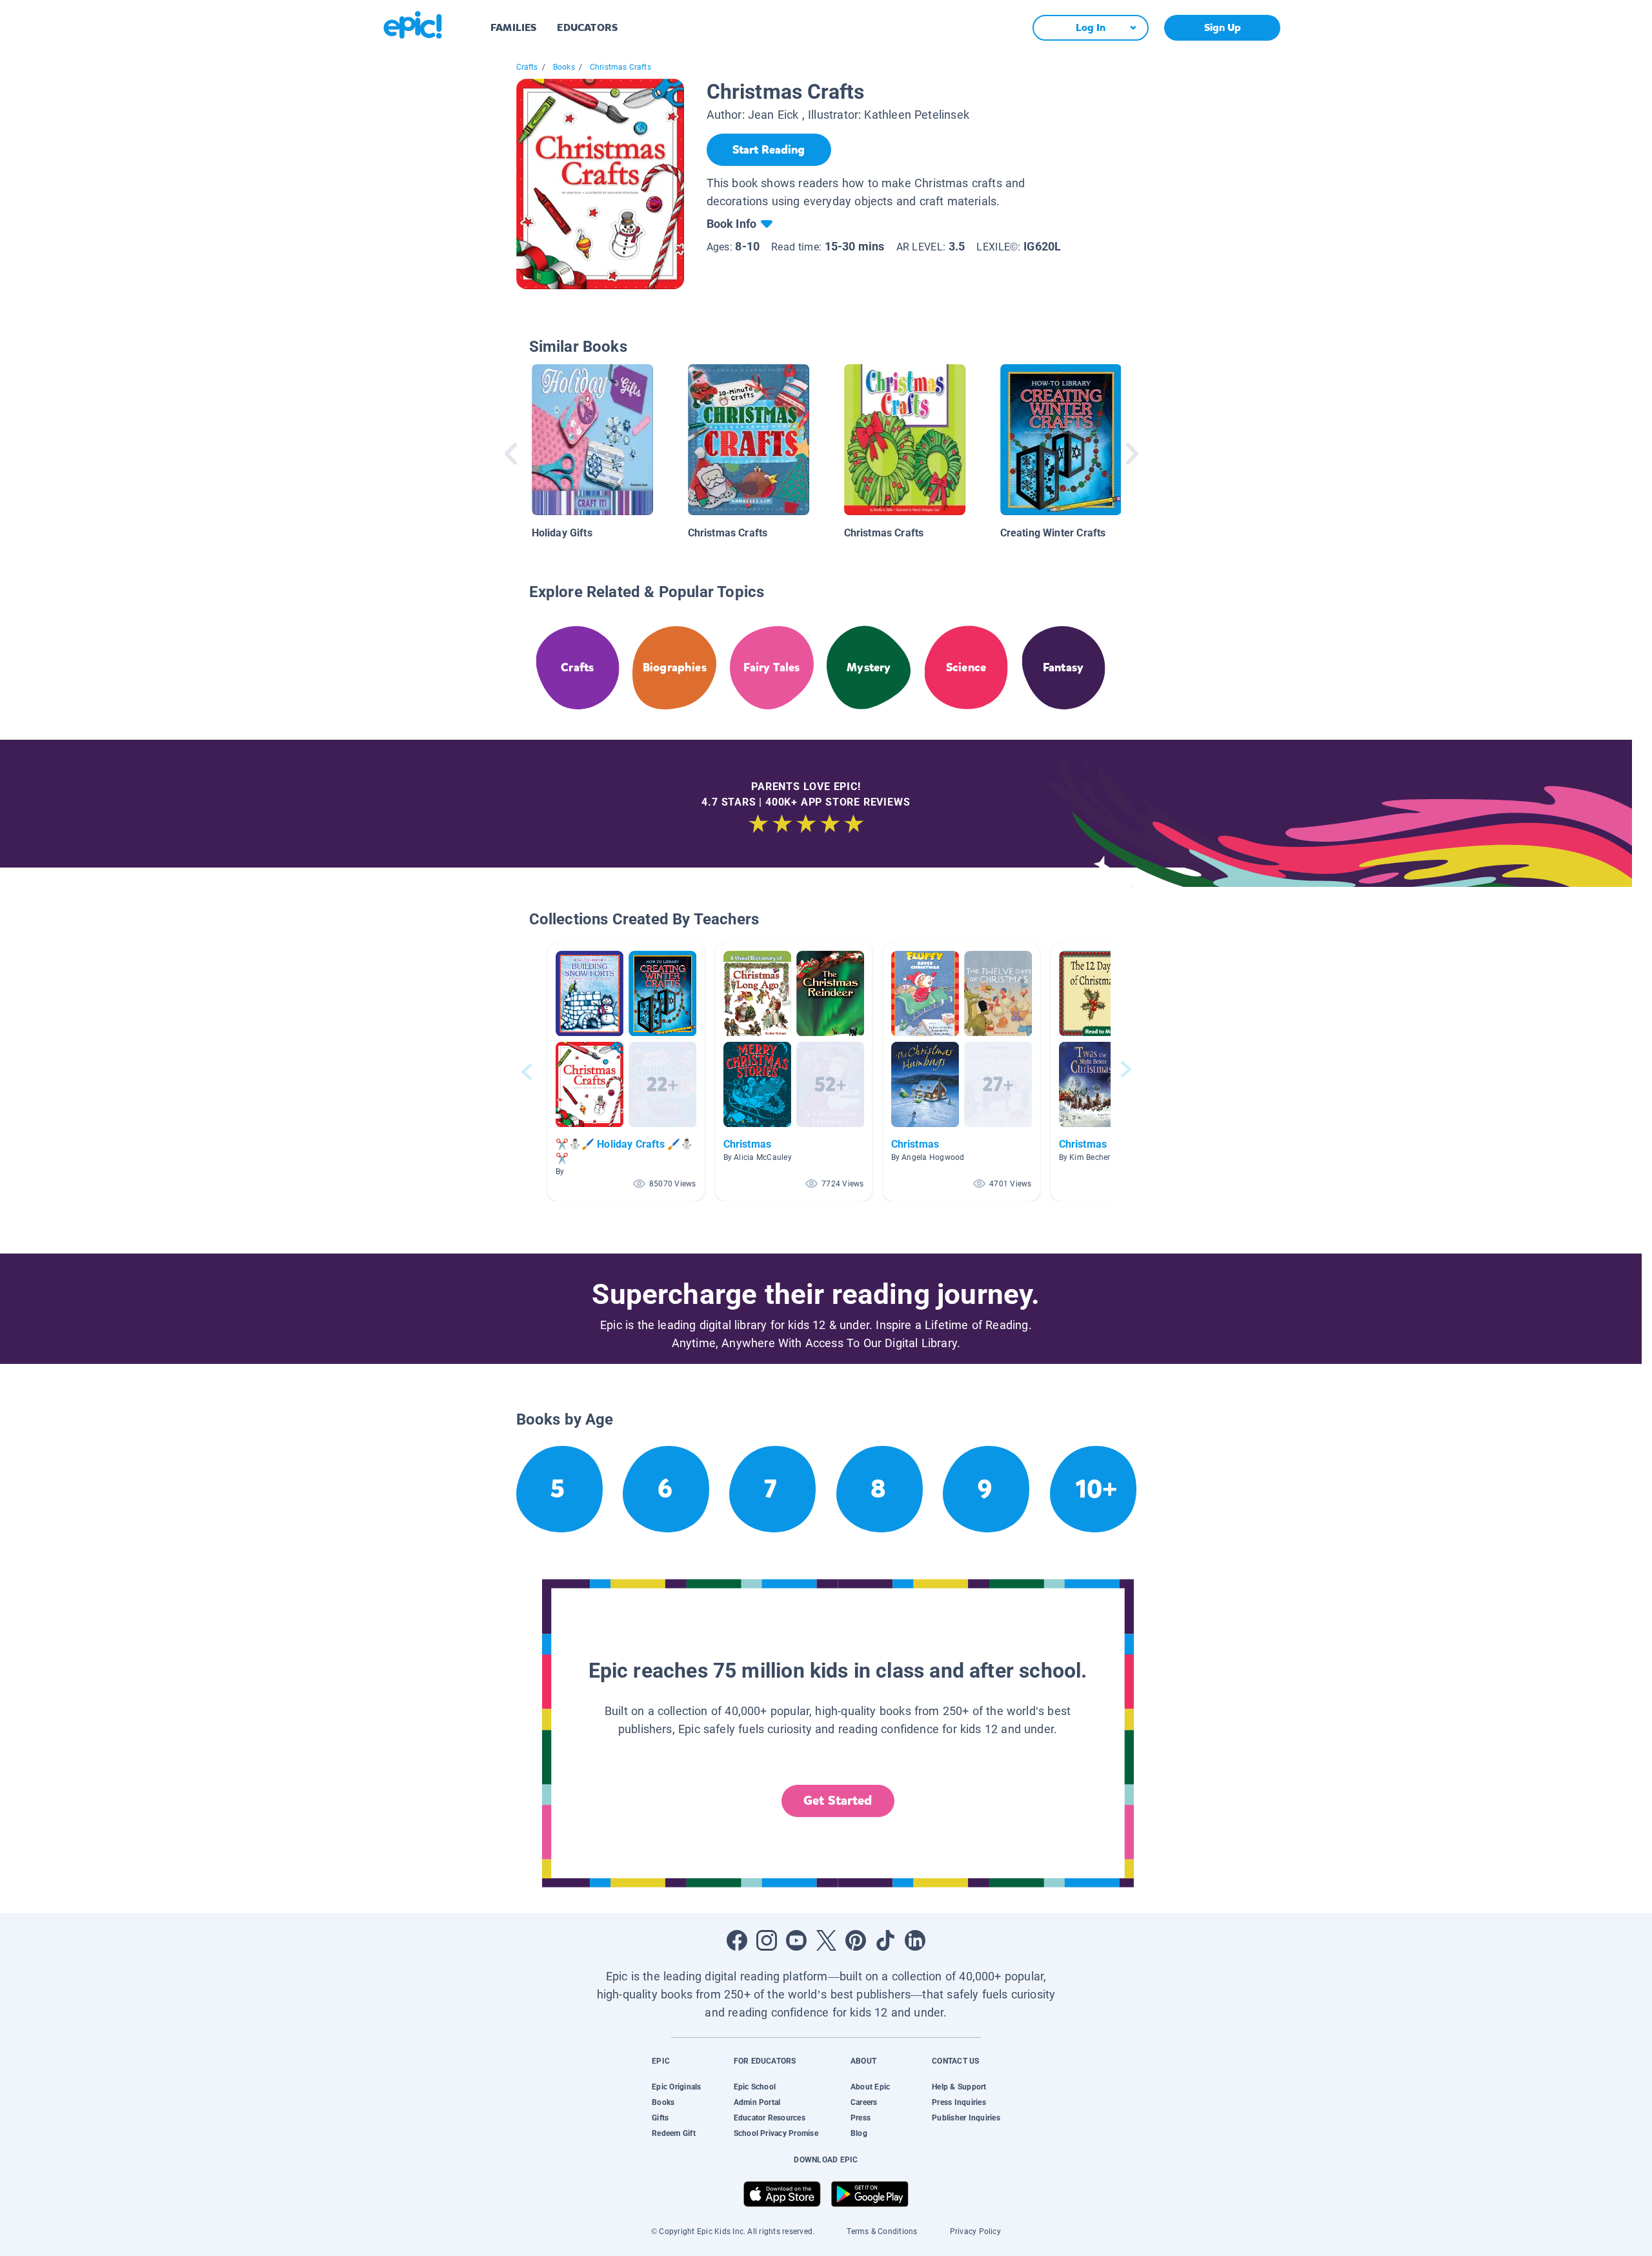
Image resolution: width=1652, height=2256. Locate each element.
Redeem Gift (674, 2133)
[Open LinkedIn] (915, 1940)
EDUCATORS (587, 27)
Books (564, 67)
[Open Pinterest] (856, 1940)
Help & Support (959, 2087)
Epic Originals (676, 2087)
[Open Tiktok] (885, 1940)
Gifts (660, 2118)
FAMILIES (513, 27)
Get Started (838, 1801)
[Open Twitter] (826, 1940)
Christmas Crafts (620, 67)
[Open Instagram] (767, 1940)
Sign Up (1223, 27)
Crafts (527, 67)
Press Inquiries (959, 2102)
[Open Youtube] (796, 1940)
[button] (626, 1072)
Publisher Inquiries (966, 2118)
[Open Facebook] (737, 1940)
